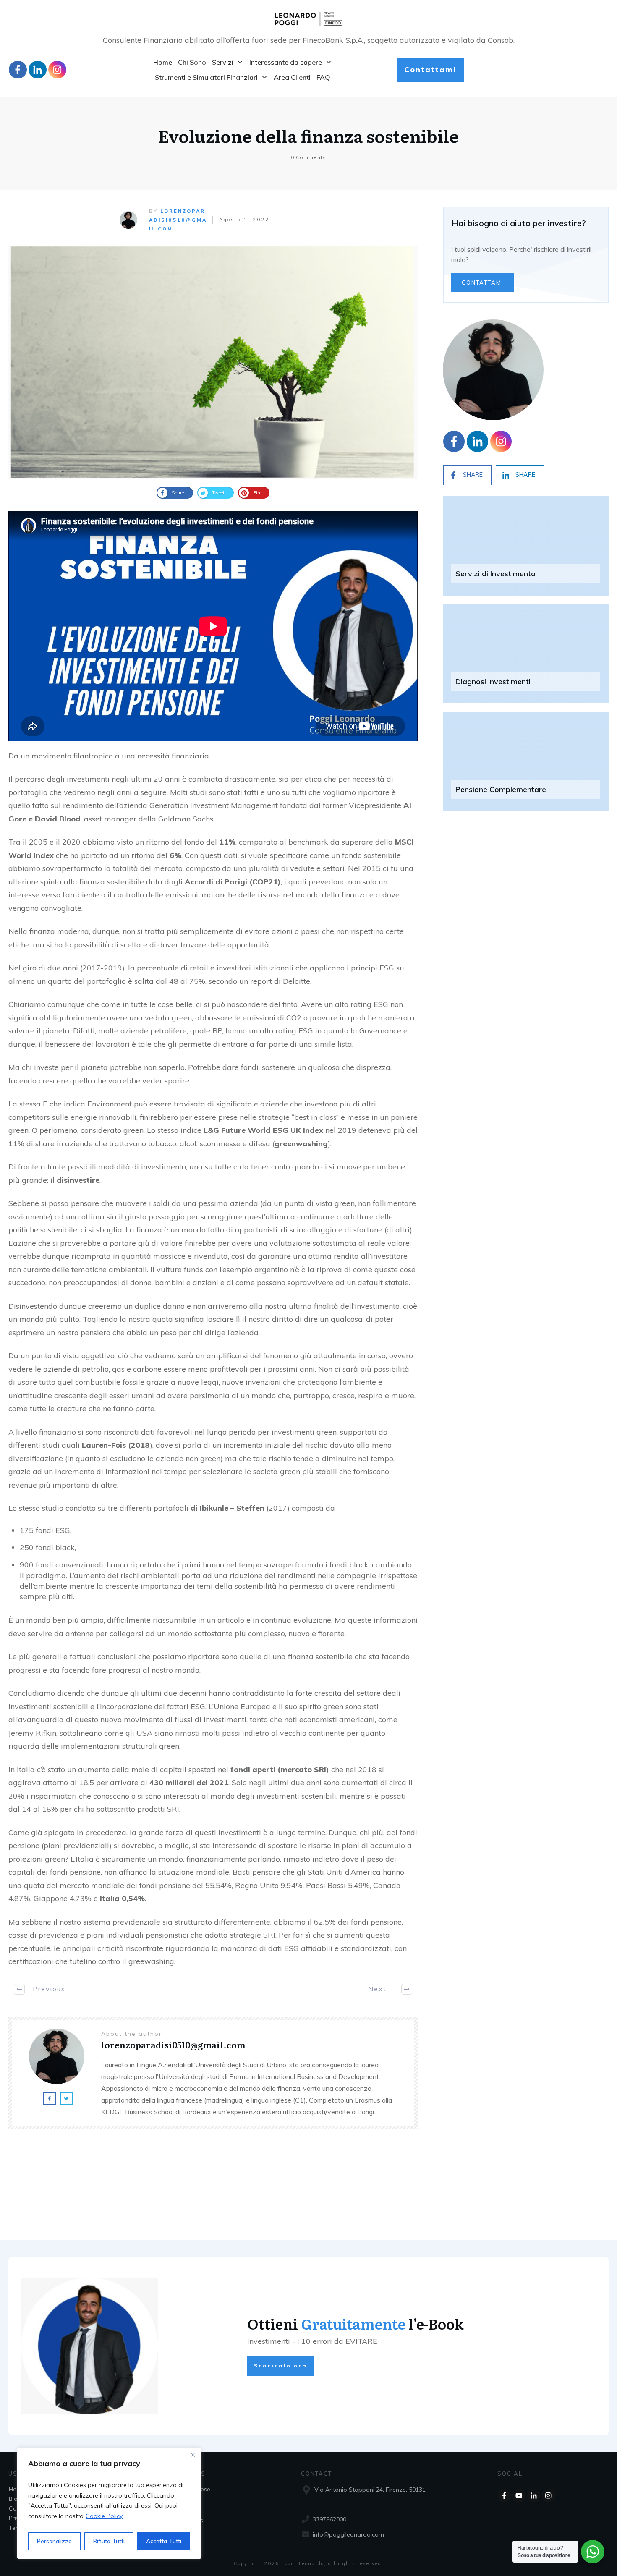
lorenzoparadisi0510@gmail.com (178, 220)
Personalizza (54, 2541)
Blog (15, 2499)
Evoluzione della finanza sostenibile (308, 135)
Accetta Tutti (164, 2541)
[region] (109, 2503)
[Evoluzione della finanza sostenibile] (213, 362)
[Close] (193, 2455)
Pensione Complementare (501, 789)
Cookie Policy (104, 2516)
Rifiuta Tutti (109, 2541)
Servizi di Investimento (495, 574)
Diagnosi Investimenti (493, 681)
